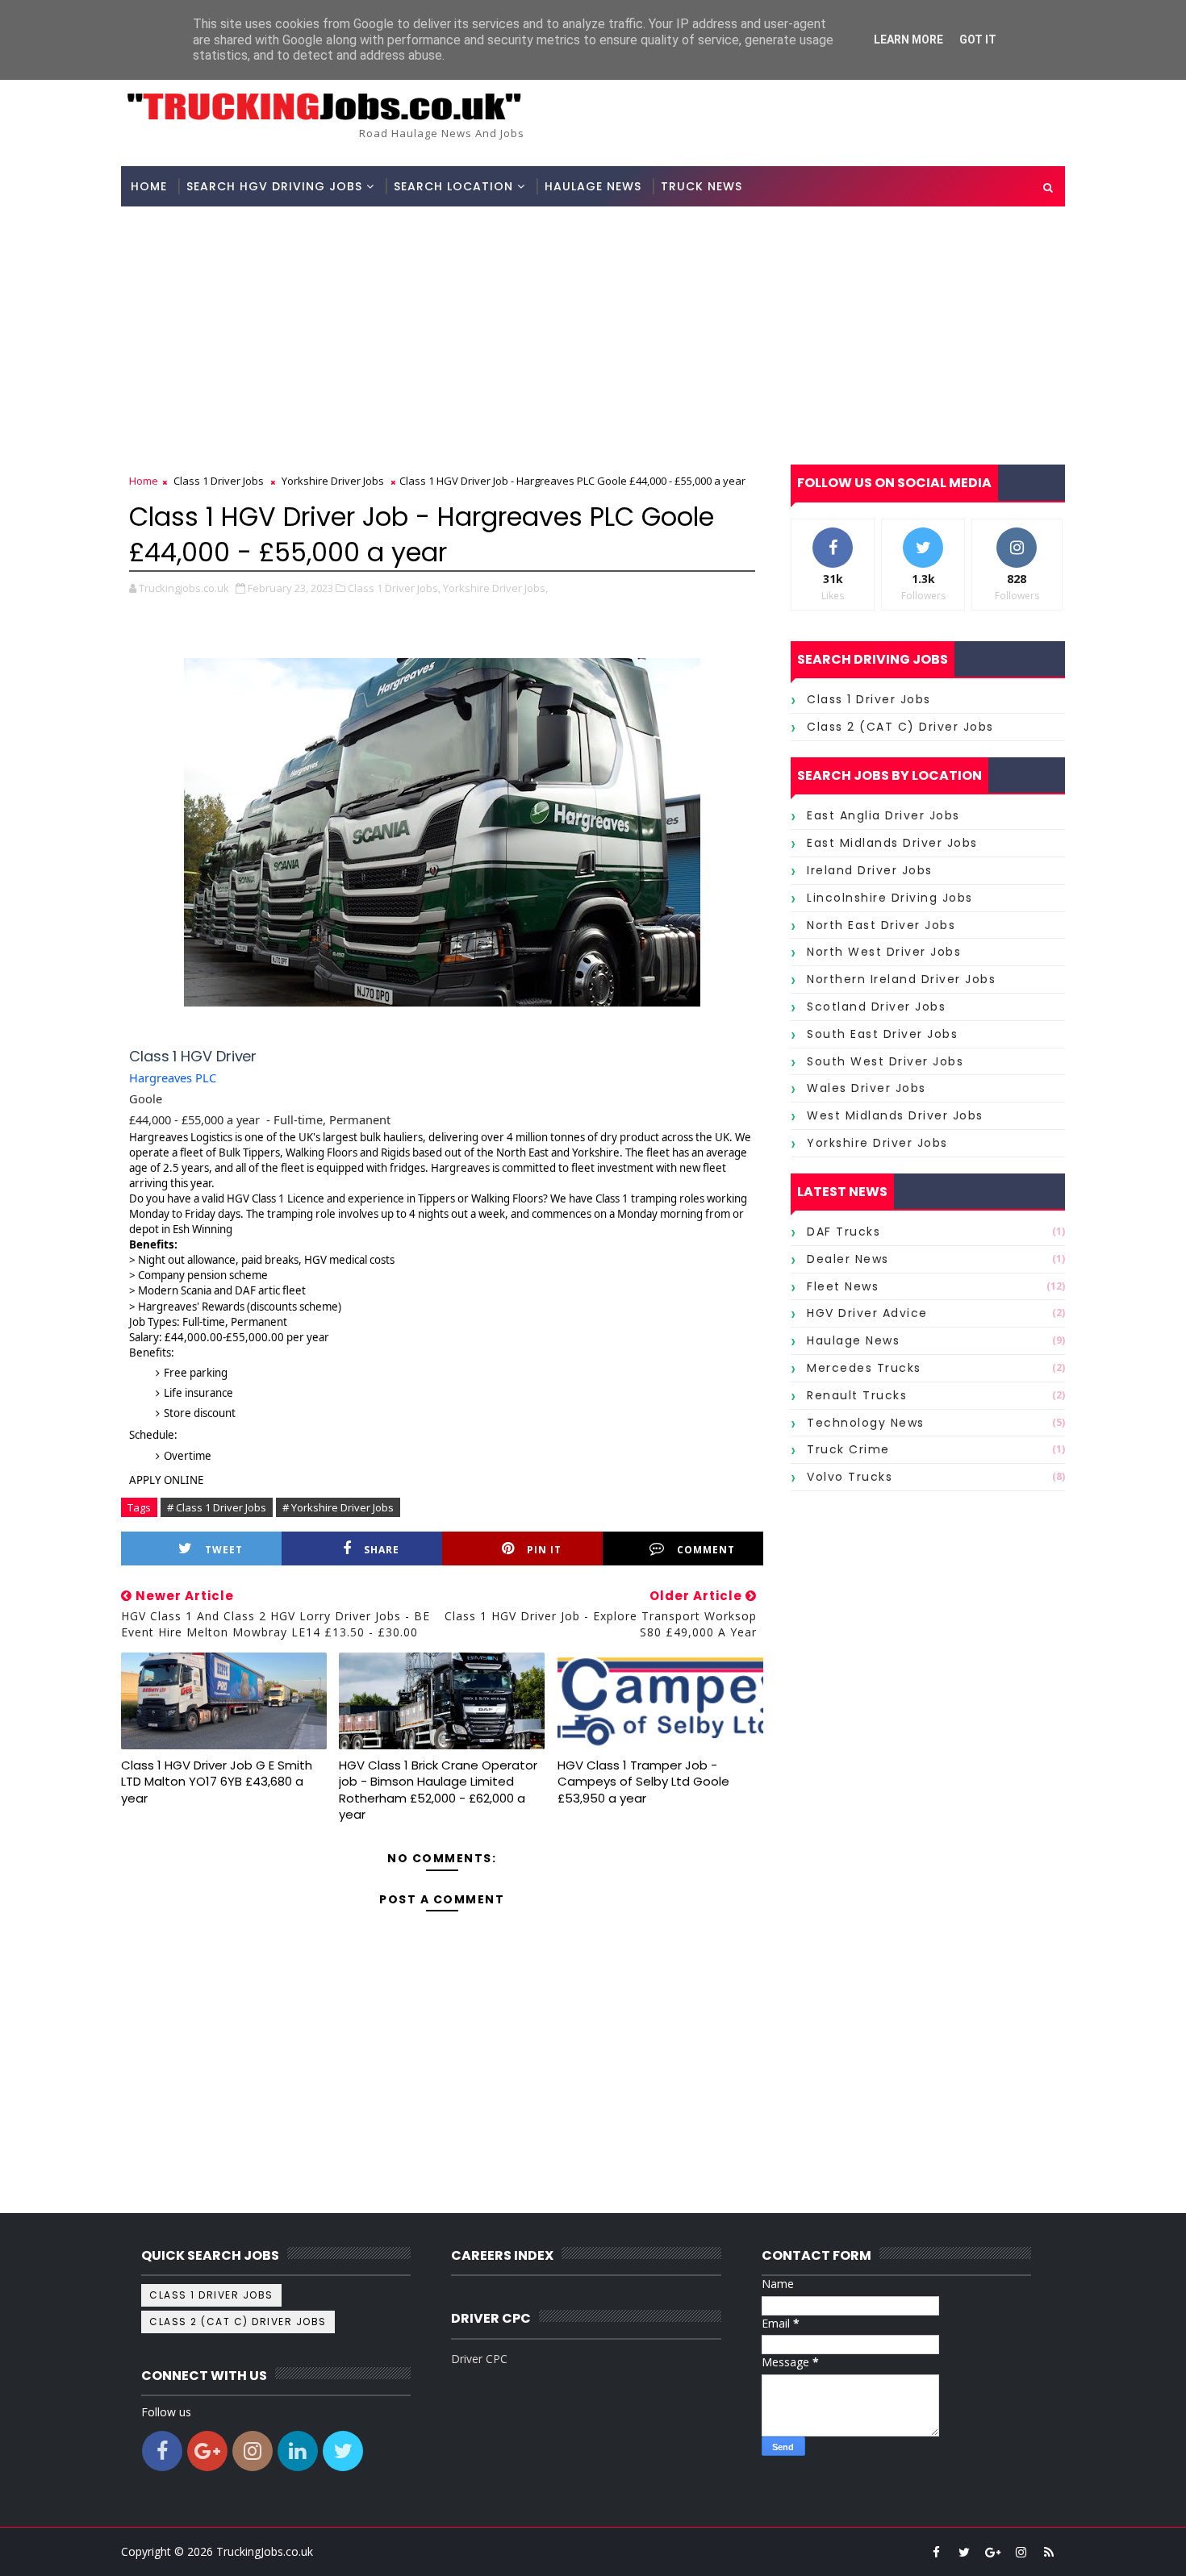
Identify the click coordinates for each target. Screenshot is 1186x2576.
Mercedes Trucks (864, 1368)
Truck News (702, 186)
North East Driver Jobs (881, 925)
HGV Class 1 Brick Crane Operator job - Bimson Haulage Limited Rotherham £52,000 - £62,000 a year (438, 1790)
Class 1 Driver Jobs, (394, 588)
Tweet (224, 1550)
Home (149, 186)
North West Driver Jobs (884, 952)
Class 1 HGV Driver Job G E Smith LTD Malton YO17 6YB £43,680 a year (217, 1782)
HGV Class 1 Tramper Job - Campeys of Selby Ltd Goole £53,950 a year (643, 1782)
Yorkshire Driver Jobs (333, 481)
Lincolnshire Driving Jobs (890, 898)
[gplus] (992, 2552)
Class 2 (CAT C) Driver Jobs (900, 727)
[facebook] (936, 2552)
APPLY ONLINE (166, 1480)
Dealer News (848, 1259)
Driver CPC (479, 2359)
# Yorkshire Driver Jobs (338, 1507)
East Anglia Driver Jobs (883, 815)
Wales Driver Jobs (867, 1088)
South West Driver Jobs (885, 1061)
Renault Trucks (857, 1395)
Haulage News (593, 186)
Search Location (453, 186)
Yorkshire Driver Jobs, (495, 588)
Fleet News (843, 1286)
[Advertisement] (593, 327)
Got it (978, 40)
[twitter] (964, 2552)
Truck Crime (848, 1449)
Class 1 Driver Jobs (219, 481)
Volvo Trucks (850, 1477)
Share (382, 1550)
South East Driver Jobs (882, 1034)
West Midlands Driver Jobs (895, 1115)
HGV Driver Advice (867, 1313)
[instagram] (1021, 2552)
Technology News (866, 1423)
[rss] (1049, 2552)
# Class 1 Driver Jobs (217, 1507)
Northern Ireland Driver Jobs (901, 979)
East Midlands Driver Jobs (892, 843)
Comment (706, 1550)
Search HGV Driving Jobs (274, 186)
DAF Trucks (844, 1232)
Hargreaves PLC (173, 1078)
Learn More (908, 40)
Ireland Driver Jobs (870, 870)
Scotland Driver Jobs (876, 1007)
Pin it (544, 1550)
